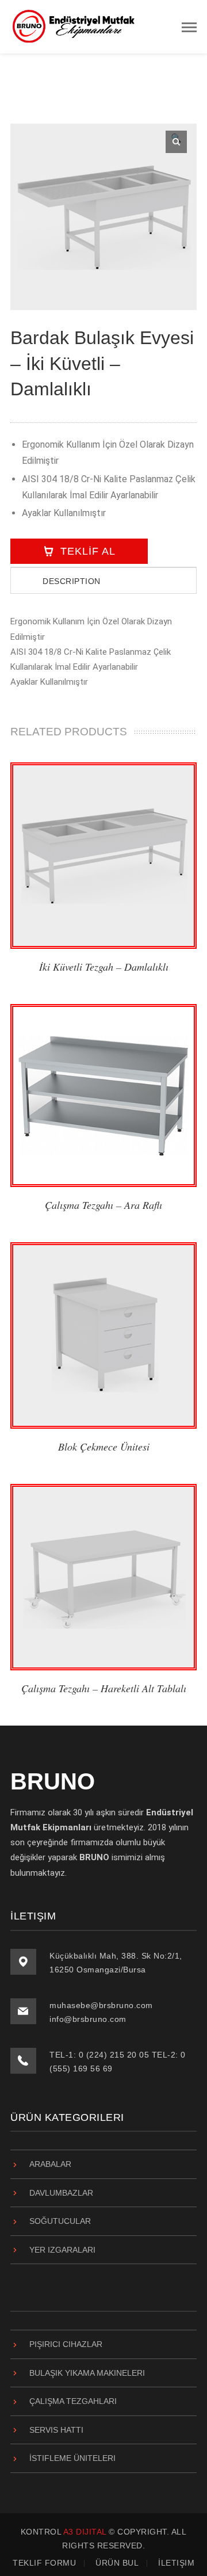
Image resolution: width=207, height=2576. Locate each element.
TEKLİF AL (88, 551)
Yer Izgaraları (62, 2250)
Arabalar (50, 2164)
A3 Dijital (85, 2532)
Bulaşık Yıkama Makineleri (87, 2373)
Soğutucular (60, 2221)
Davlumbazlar (61, 2193)
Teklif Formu (44, 2563)
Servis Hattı (56, 2430)
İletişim (176, 2563)
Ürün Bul (117, 2563)
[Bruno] (74, 26)
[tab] (103, 580)
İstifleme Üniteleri (72, 2458)
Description (72, 581)
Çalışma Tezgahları (73, 2401)
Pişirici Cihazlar (66, 2344)
